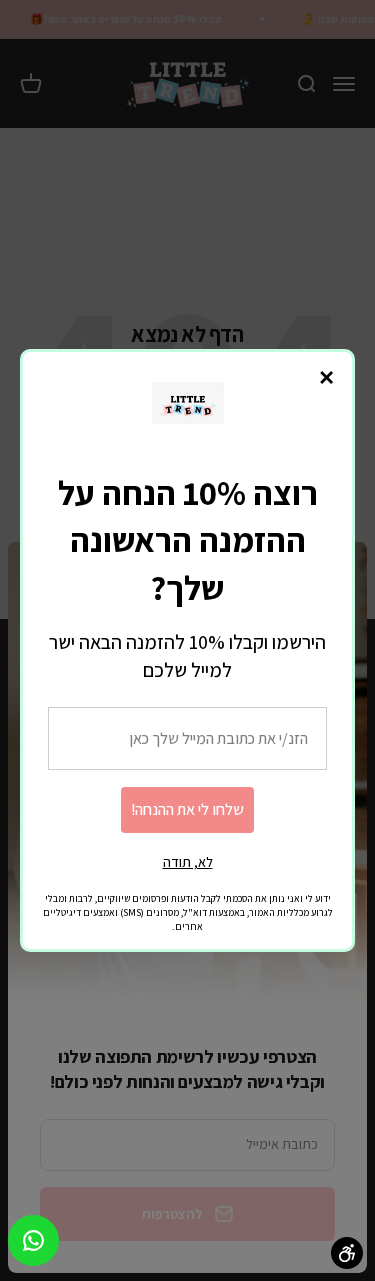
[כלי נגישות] (347, 1253)
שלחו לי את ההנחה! (187, 809)
